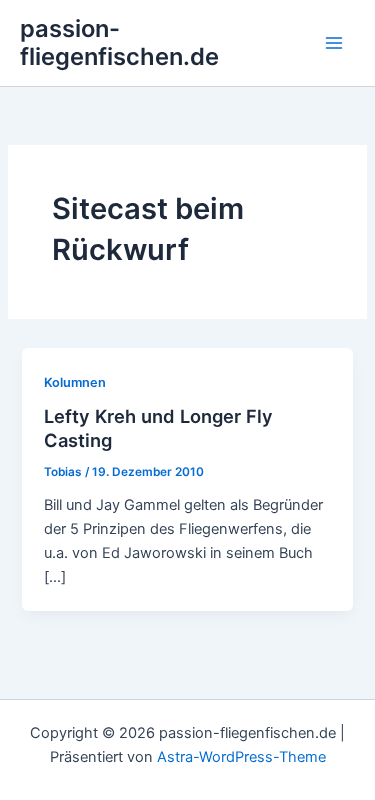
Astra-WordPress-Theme (241, 757)
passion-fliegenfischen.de (119, 42)
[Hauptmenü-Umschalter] (334, 43)
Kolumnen (75, 382)
